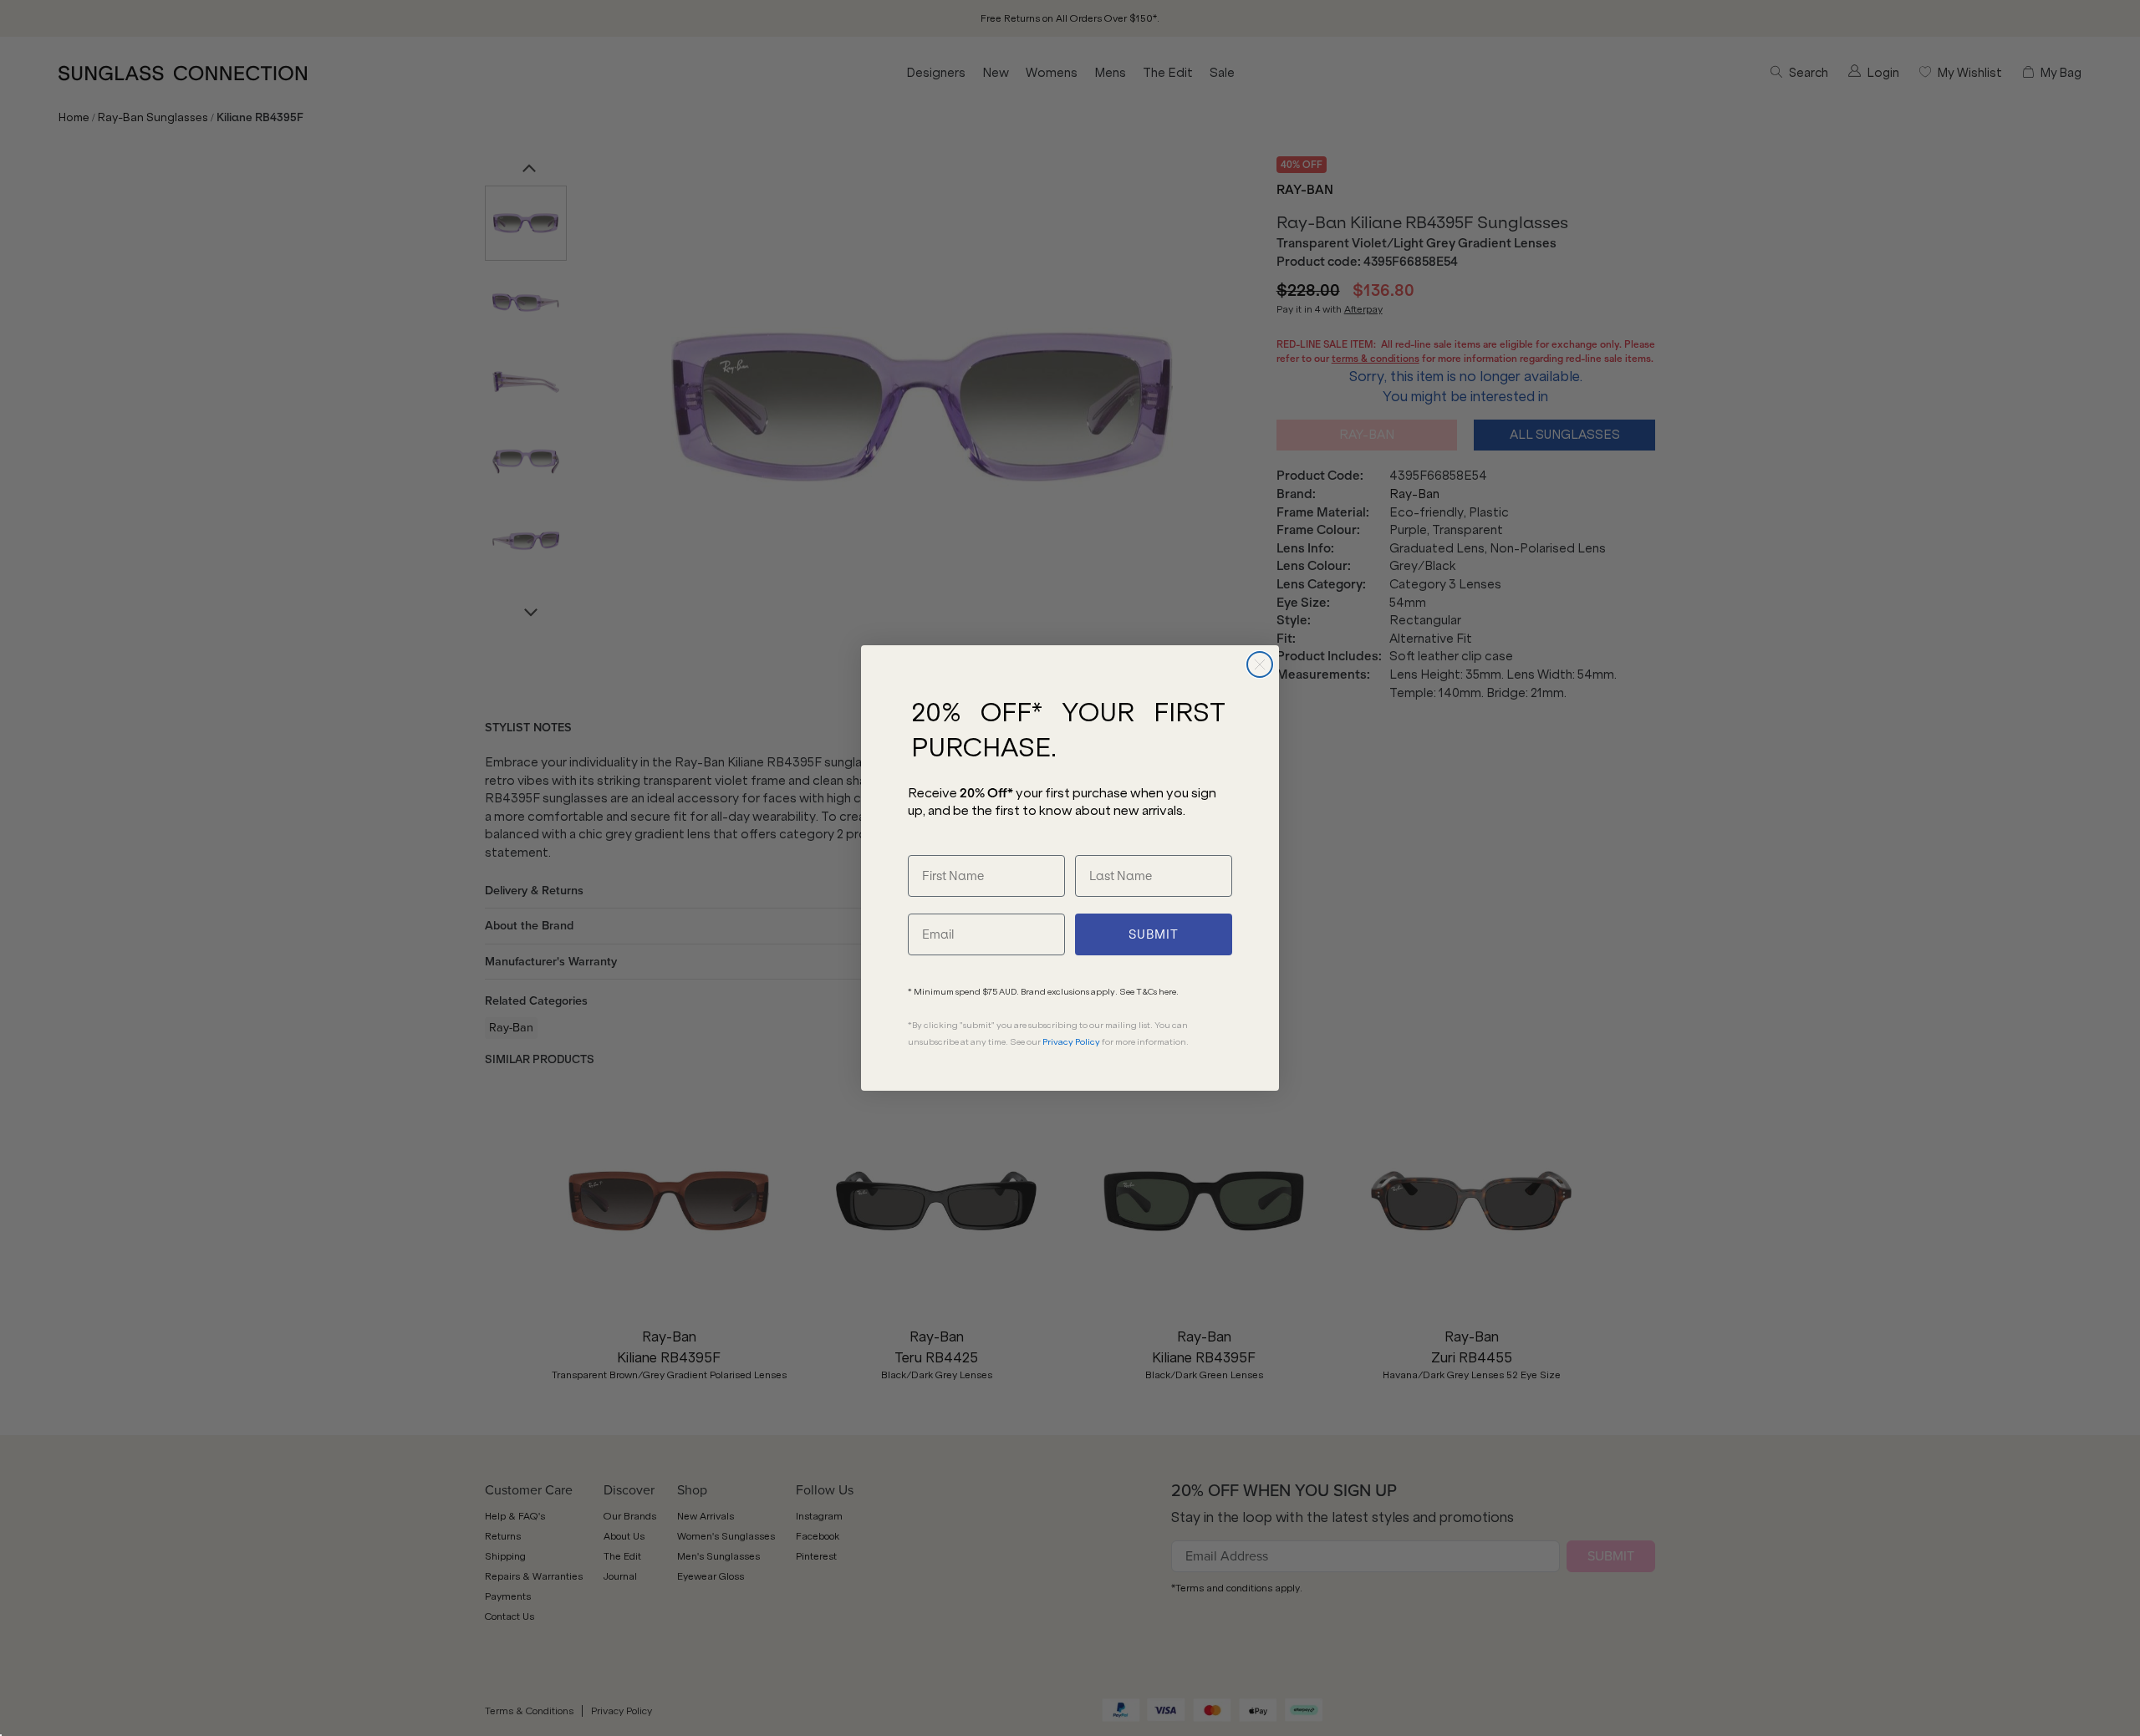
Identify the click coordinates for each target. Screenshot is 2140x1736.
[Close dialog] (1260, 664)
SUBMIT (1154, 934)
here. (1169, 992)
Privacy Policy (1071, 1042)
